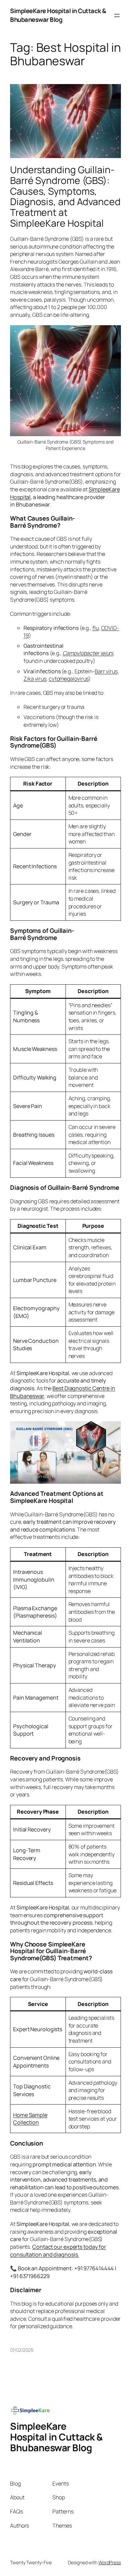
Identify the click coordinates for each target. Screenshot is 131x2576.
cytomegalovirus (69, 679)
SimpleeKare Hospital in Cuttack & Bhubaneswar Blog (58, 15)
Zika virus (35, 679)
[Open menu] (117, 15)
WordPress (110, 2562)
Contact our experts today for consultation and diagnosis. (58, 2251)
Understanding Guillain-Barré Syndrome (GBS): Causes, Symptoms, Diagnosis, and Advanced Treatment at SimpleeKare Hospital (65, 197)
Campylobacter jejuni (88, 653)
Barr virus (106, 671)
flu (96, 628)
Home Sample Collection (30, 2119)
